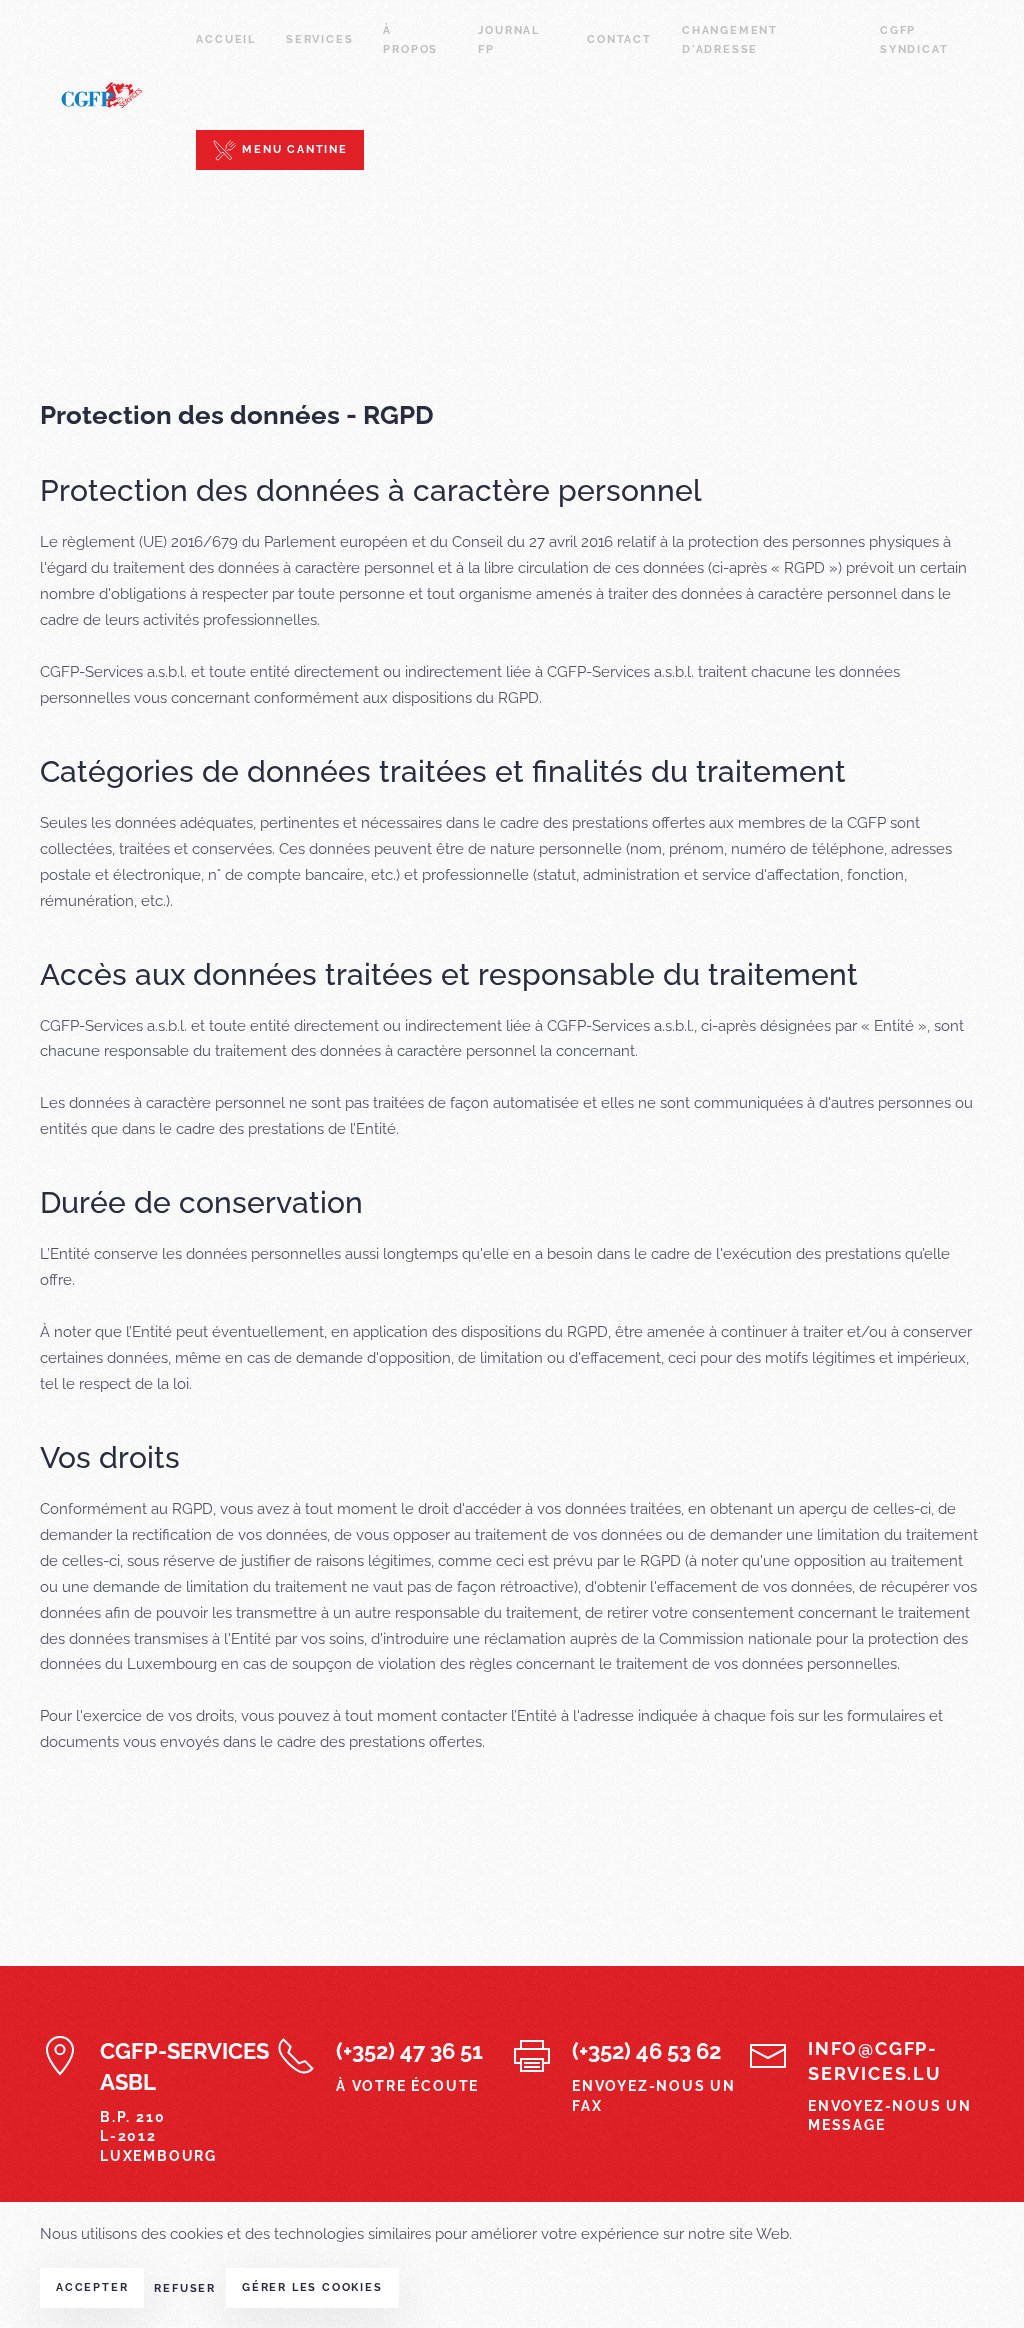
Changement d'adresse (730, 40)
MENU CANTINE (292, 149)
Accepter (92, 2287)
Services (319, 39)
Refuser (185, 2288)
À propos (410, 40)
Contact (619, 39)
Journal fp (509, 40)
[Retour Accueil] (118, 95)
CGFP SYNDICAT (914, 40)
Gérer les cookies (312, 2287)
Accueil (226, 39)
